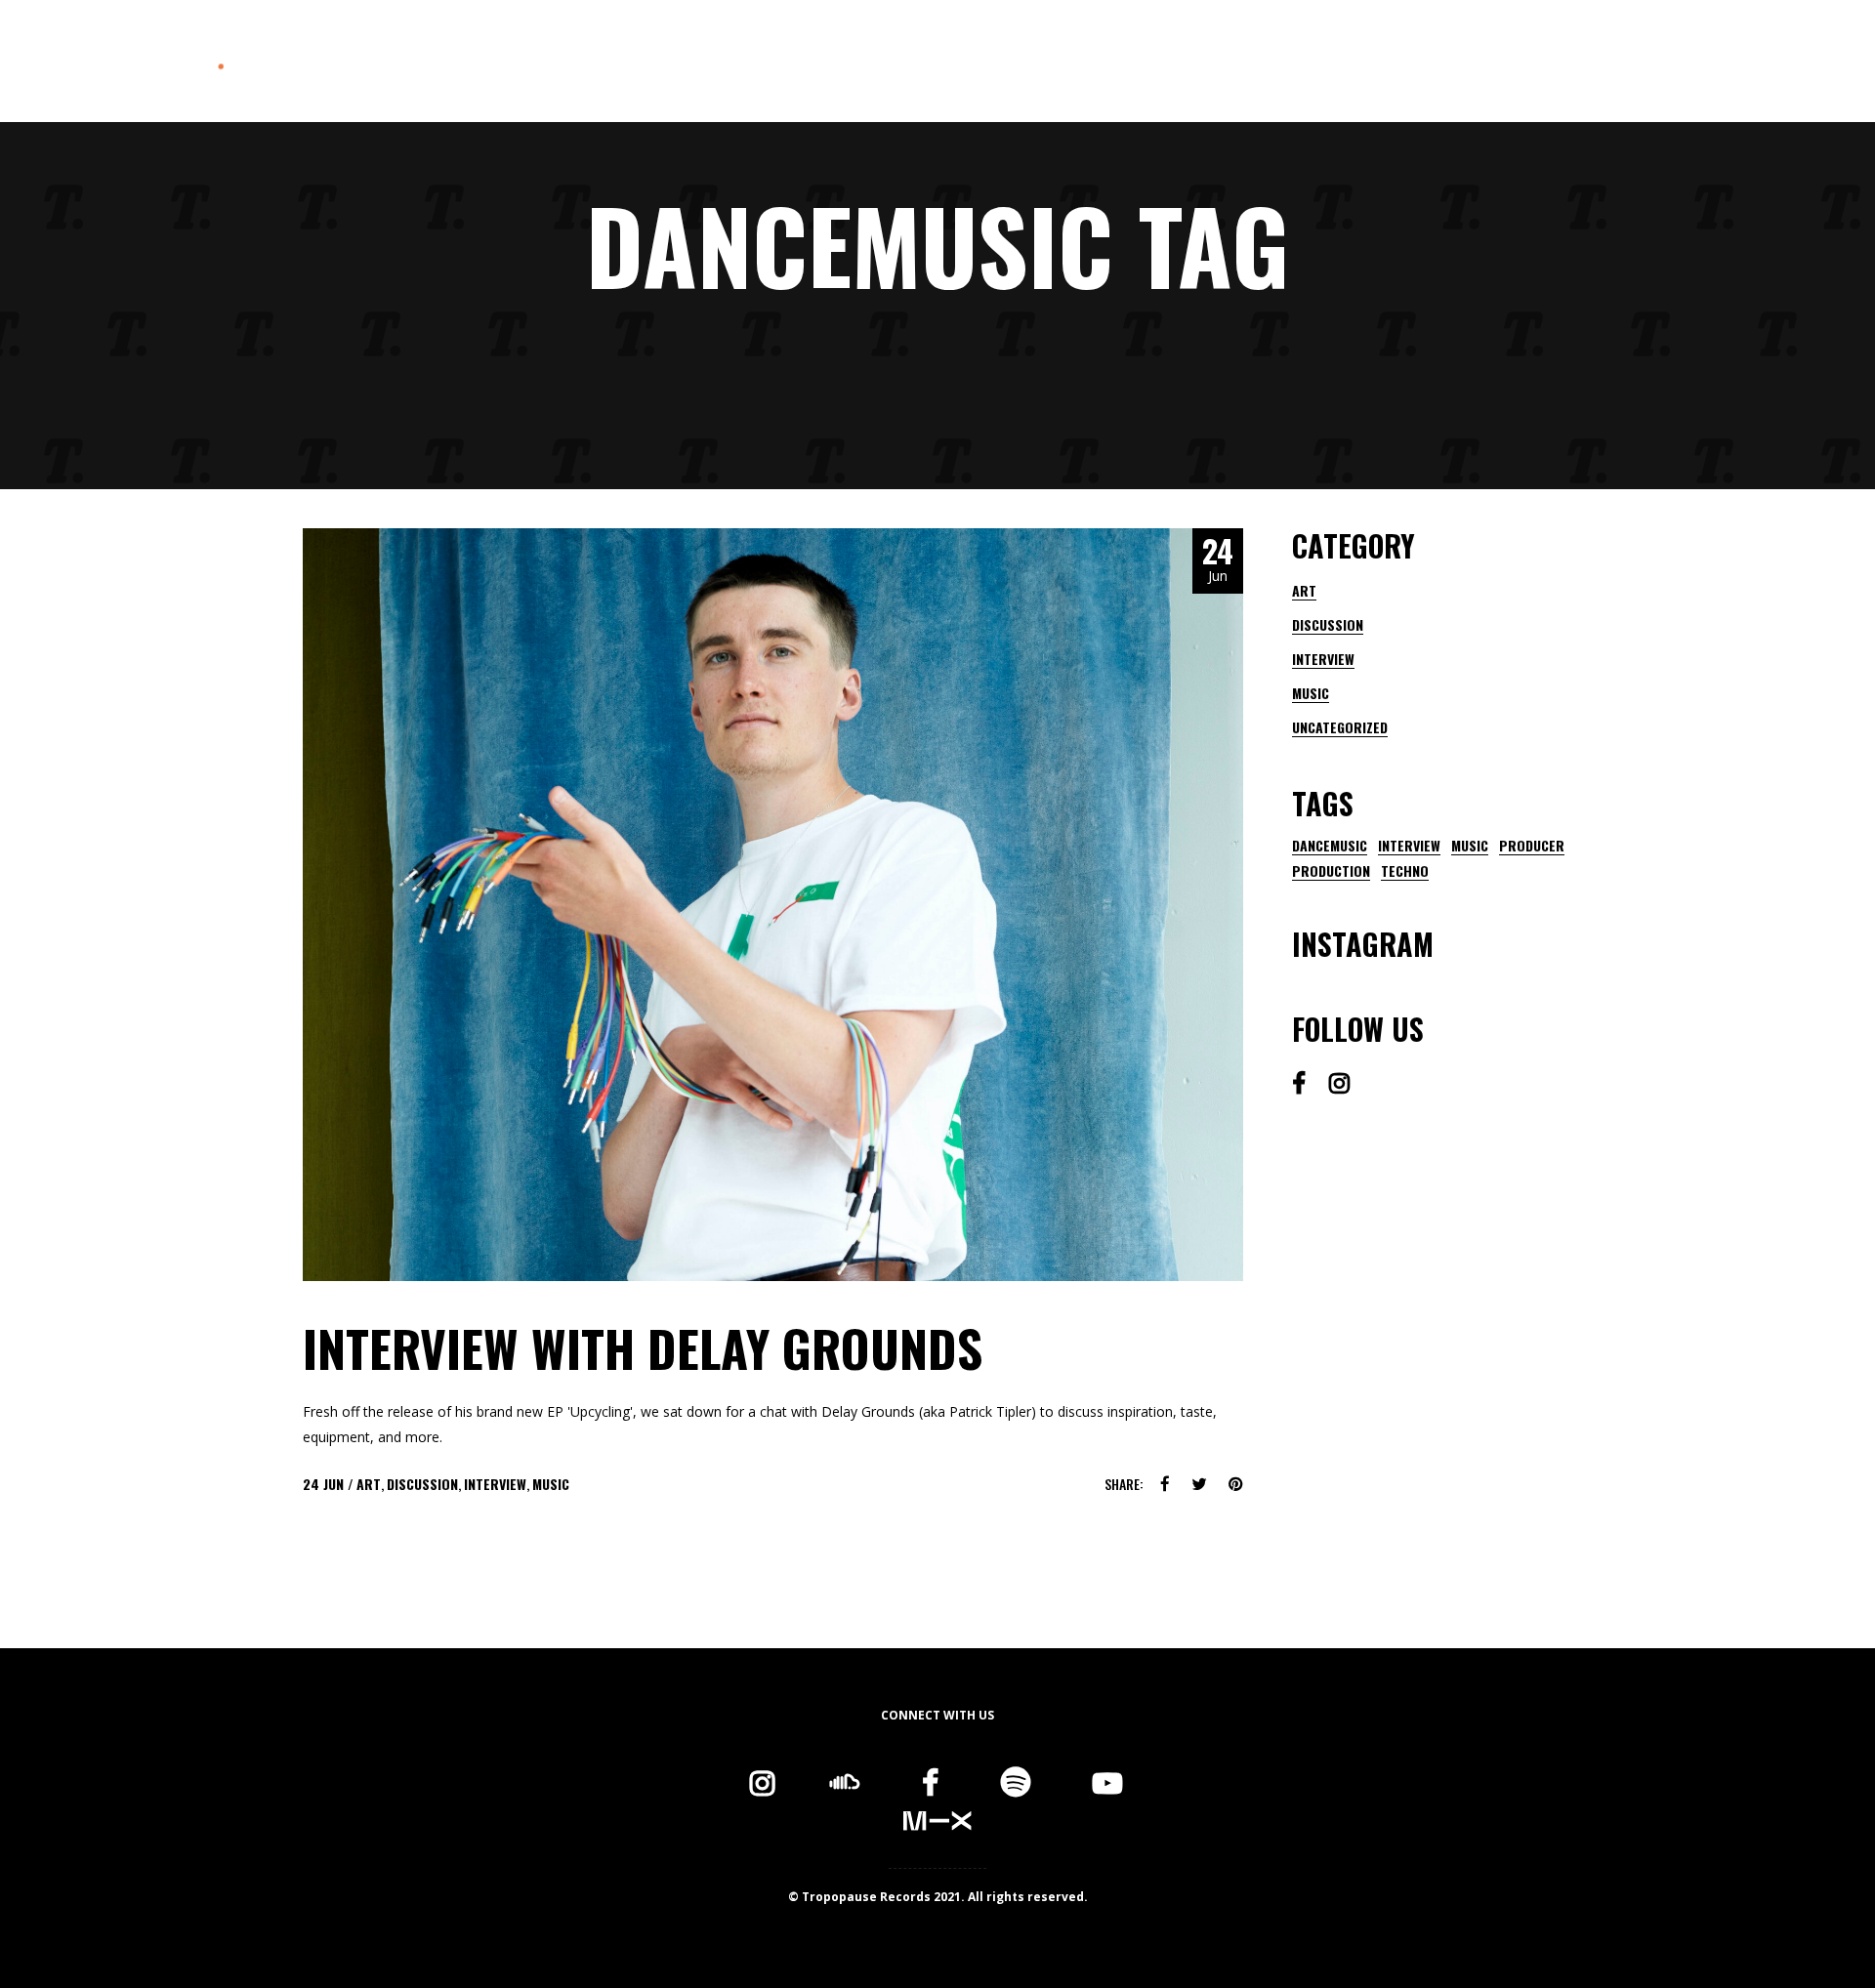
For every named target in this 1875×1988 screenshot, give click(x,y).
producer (1532, 846)
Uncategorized (1340, 727)
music (1470, 846)
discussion (422, 1484)
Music (551, 1484)
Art (369, 1484)
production (1331, 871)
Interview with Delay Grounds (643, 1347)
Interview (495, 1484)
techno (1405, 871)
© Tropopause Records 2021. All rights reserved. (938, 1897)
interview (1409, 846)
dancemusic (1330, 846)
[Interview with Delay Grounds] (773, 905)
